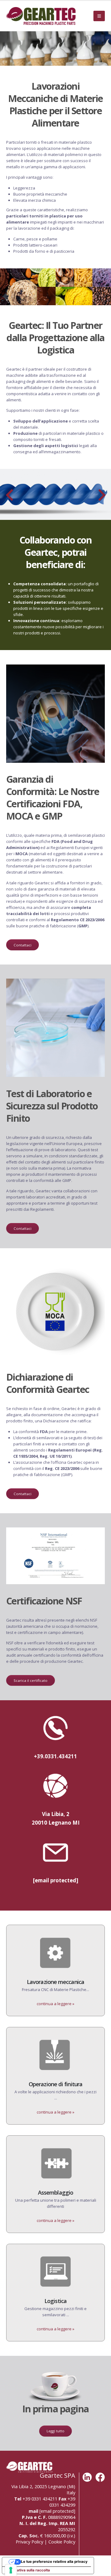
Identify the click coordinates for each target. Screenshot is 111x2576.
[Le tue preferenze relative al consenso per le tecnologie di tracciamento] (11, 2570)
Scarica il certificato (31, 1680)
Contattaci (23, 945)
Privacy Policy (29, 2542)
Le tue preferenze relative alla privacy (54, 2562)
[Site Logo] (41, 16)
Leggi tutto (55, 2431)
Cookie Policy (62, 2542)
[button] (99, 16)
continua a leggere (55, 2004)
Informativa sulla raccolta (28, 2570)
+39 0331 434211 (40, 2499)
